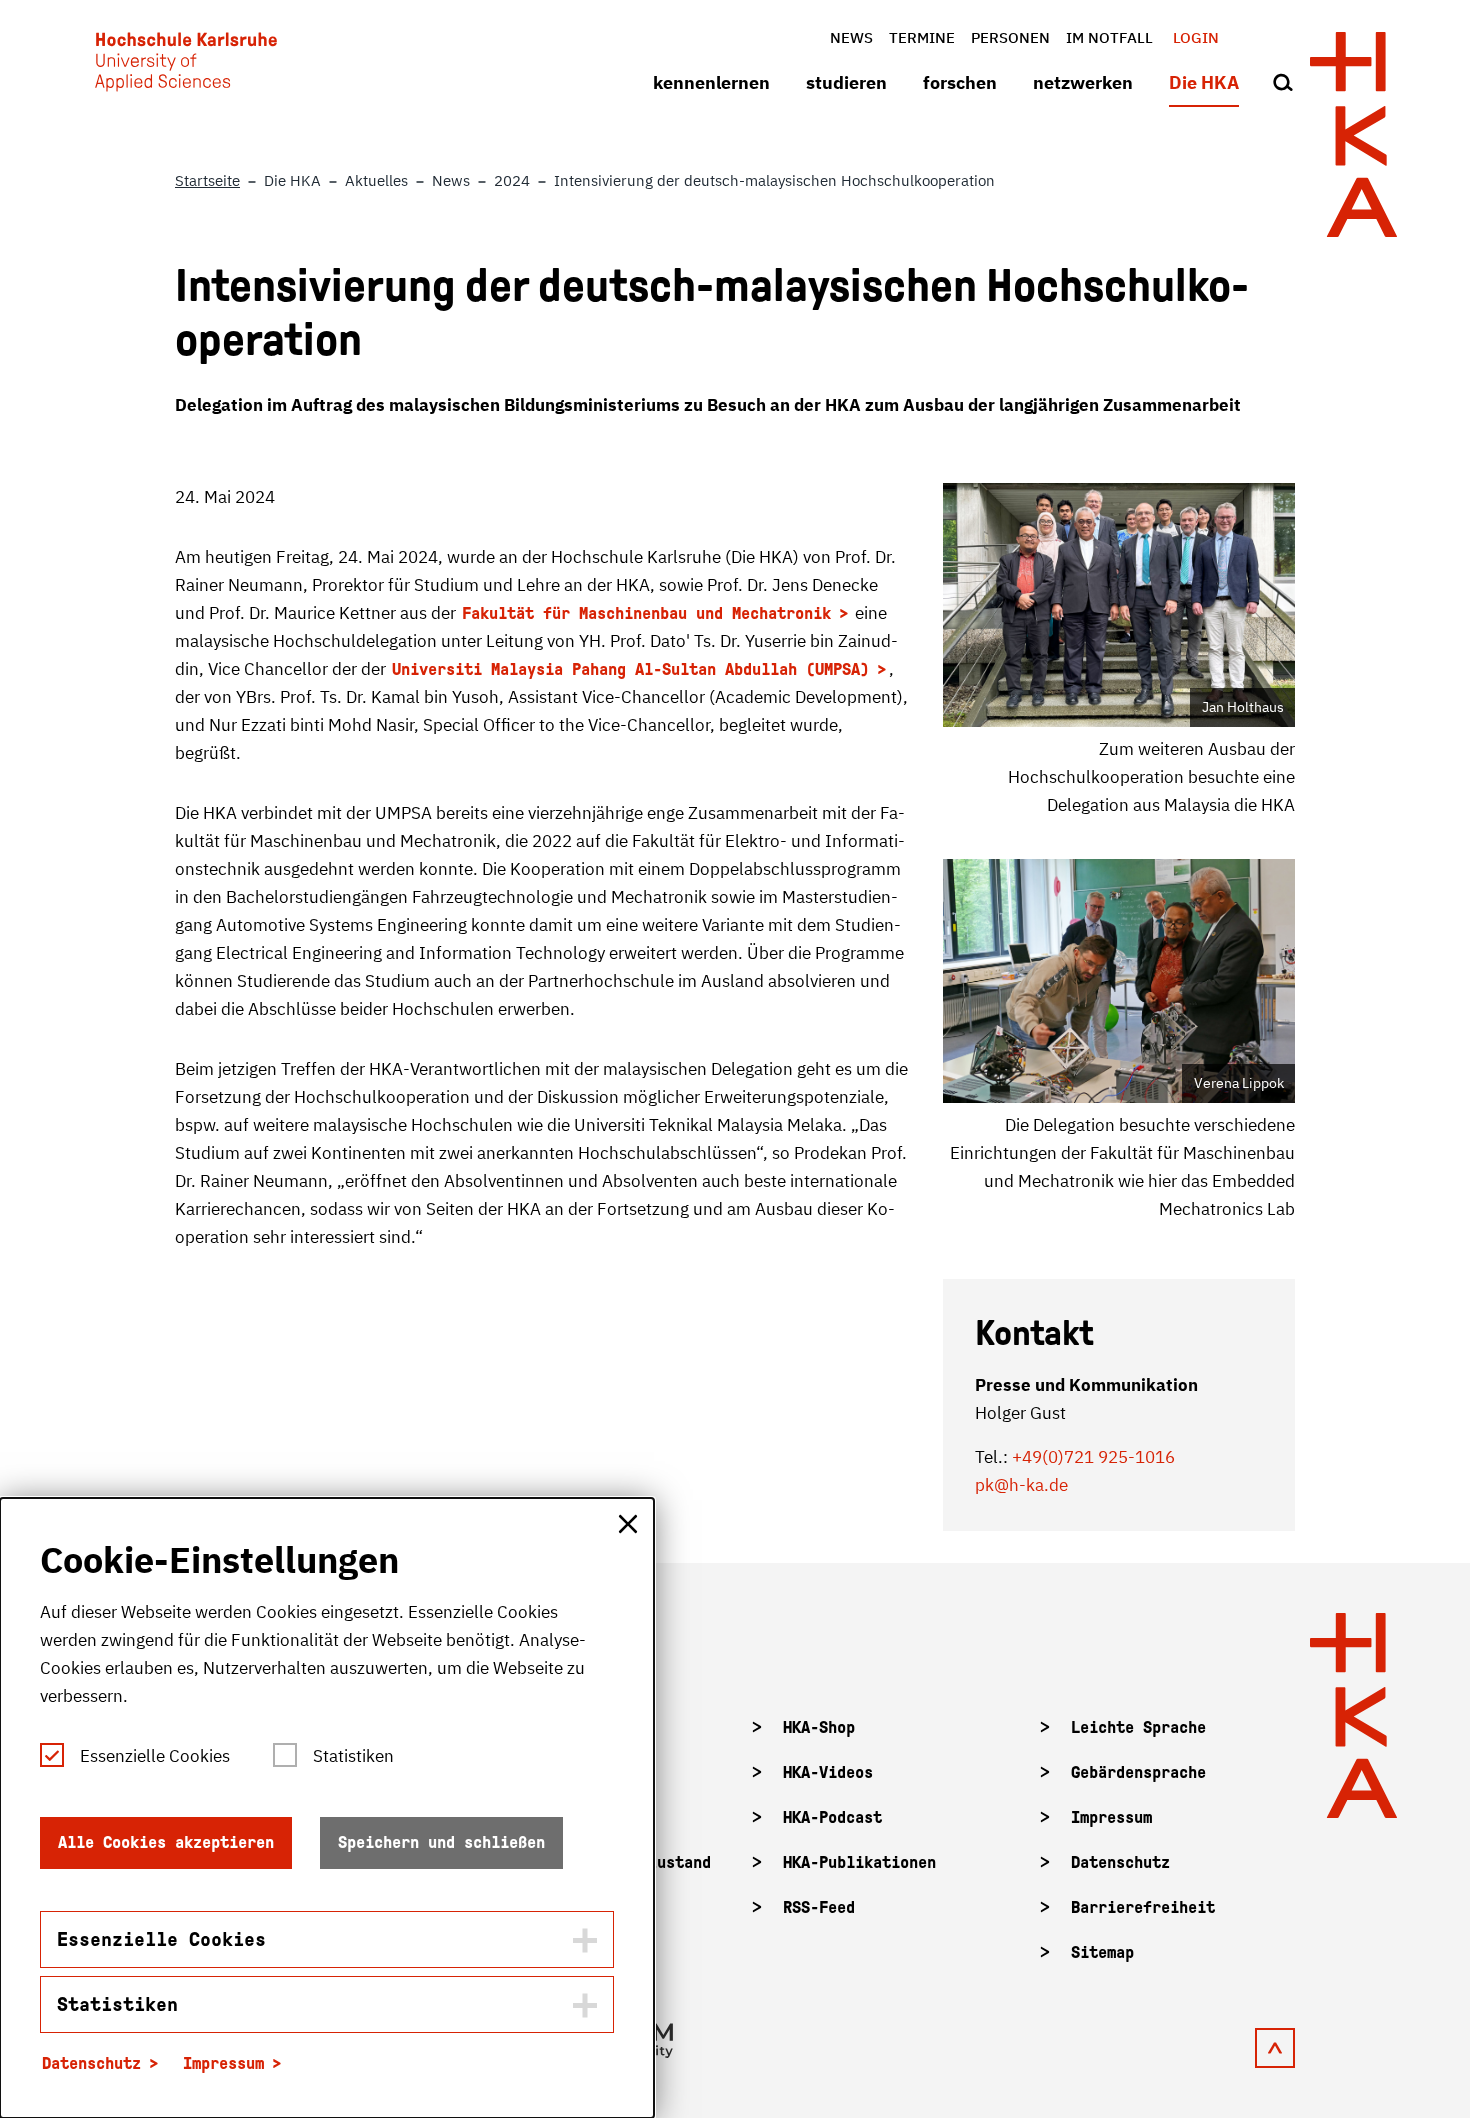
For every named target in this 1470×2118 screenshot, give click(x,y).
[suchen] (1283, 84)
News (851, 37)
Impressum (1111, 1817)
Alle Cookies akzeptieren (166, 1842)
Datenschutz (1120, 1862)
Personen (1010, 37)
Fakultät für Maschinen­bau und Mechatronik (646, 613)
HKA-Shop (819, 1727)
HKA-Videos (828, 1772)
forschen (960, 82)
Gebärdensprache (1138, 1772)
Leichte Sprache (1138, 1727)
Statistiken (353, 1756)
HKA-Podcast (832, 1817)
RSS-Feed (819, 1907)
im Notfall (1109, 37)
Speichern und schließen (441, 1842)
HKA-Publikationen (859, 1862)
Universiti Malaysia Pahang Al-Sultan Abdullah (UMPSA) (630, 669)
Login (1196, 37)
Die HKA (1204, 82)
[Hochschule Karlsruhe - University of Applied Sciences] (186, 66)
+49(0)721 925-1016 (1093, 1457)
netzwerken (1083, 82)
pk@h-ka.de (1021, 1485)
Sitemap (1102, 1952)
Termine (922, 37)
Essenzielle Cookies (155, 1756)
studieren (846, 82)
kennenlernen (711, 82)
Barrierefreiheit (1143, 1907)
